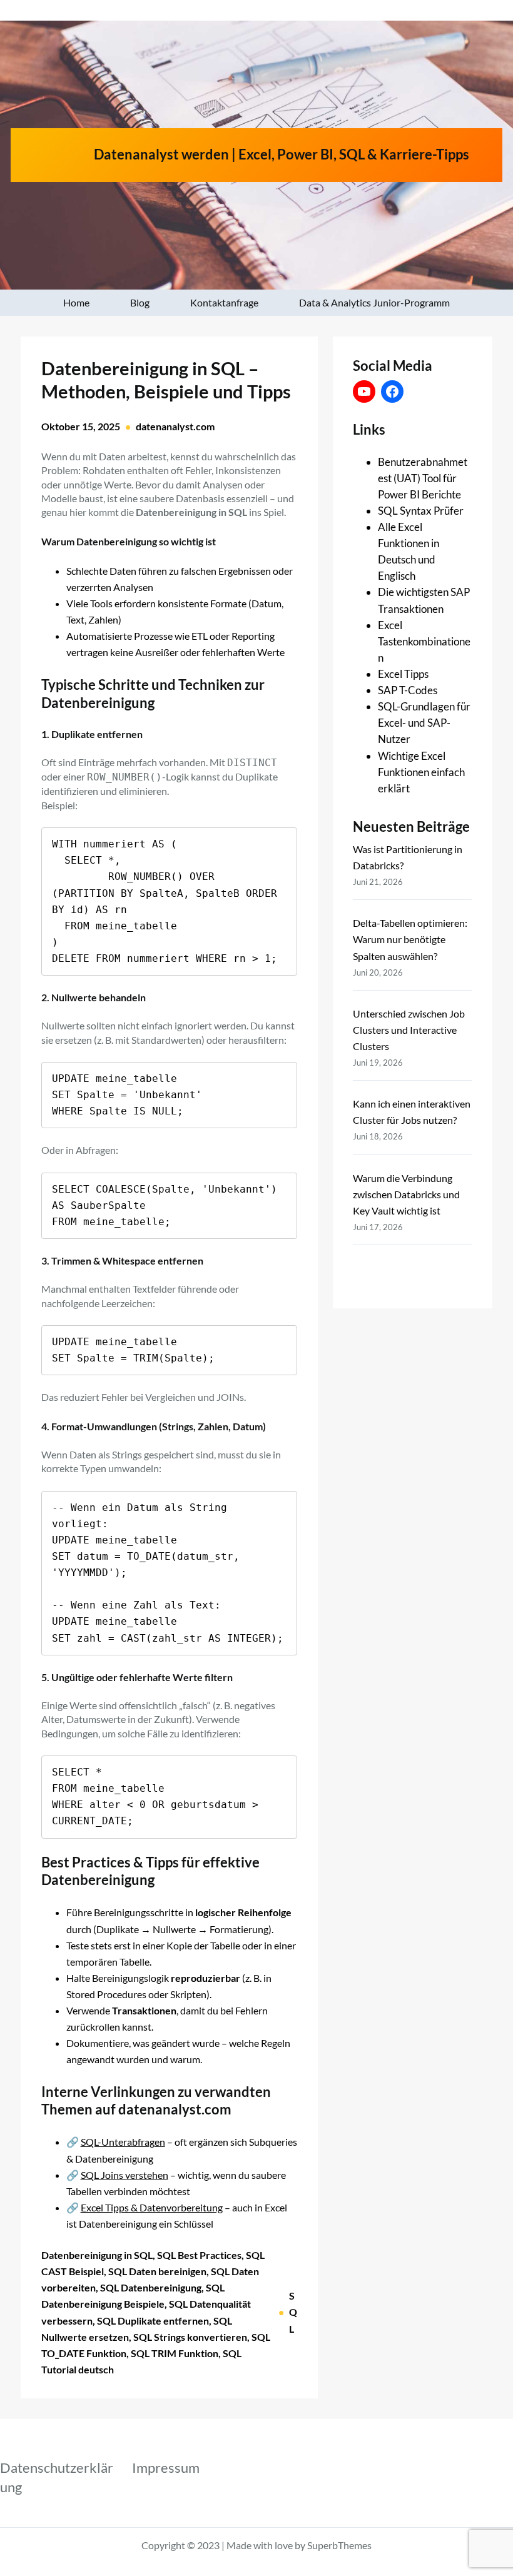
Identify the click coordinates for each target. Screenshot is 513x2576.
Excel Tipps (403, 674)
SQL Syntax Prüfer (421, 511)
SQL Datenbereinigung (151, 2287)
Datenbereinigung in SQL (97, 2255)
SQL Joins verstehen (124, 2175)
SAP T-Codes (408, 690)
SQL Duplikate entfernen (153, 2321)
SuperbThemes (339, 2545)
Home (76, 302)
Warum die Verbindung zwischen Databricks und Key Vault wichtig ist (406, 1194)
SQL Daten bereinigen (157, 2271)
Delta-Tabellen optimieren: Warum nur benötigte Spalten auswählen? (410, 939)
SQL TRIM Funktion (175, 2353)
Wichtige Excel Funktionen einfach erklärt (421, 772)
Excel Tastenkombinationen (424, 641)
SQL (293, 2312)
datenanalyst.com (175, 426)
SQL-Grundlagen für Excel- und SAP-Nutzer (424, 723)
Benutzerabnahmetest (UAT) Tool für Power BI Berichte (423, 478)
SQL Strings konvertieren (190, 2337)
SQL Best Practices (199, 2255)
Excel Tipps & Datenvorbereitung (152, 2207)
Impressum (166, 2467)
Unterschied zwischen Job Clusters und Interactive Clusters (409, 1030)
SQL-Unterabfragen (123, 2142)
